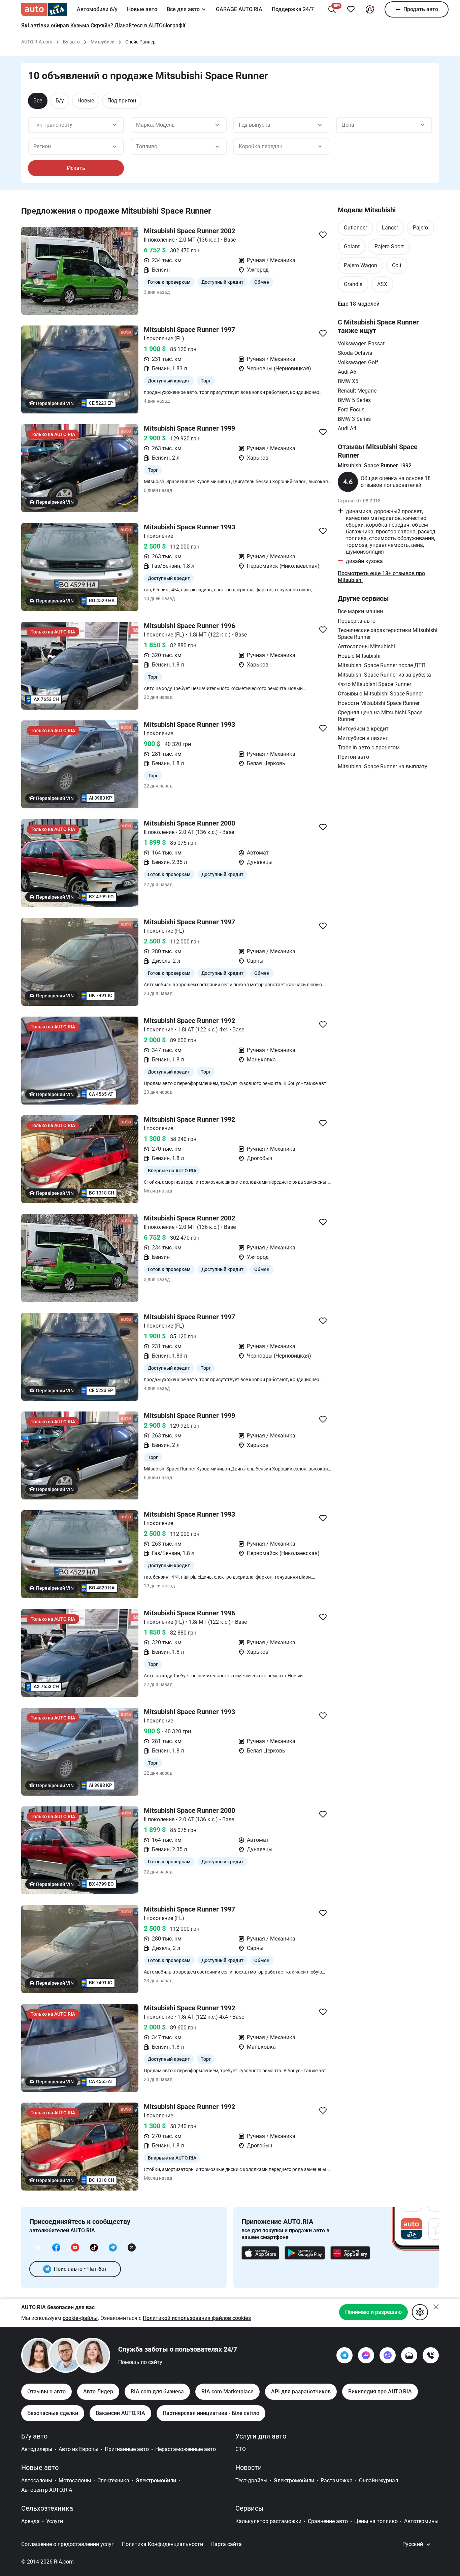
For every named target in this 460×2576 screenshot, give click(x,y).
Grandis (353, 284)
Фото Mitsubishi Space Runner (374, 684)
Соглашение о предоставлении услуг (68, 2544)
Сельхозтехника (47, 2508)
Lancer (390, 228)
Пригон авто (353, 757)
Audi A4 (347, 428)
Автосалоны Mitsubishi (366, 646)
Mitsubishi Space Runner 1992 (375, 465)
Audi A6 (347, 372)
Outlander (355, 228)
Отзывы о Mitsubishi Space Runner (380, 694)
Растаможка (337, 2480)
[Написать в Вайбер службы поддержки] (388, 2355)
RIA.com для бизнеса (157, 2392)
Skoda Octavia (355, 353)
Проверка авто (357, 621)
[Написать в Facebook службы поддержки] (366, 2355)
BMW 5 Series (354, 400)
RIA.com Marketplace (227, 2392)
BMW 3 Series (354, 419)
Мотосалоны (75, 2480)
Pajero (420, 228)
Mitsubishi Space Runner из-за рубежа (384, 675)
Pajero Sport (389, 246)
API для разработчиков (301, 2392)
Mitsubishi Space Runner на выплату (383, 766)
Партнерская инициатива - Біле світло (211, 2413)
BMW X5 (348, 381)
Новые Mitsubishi (359, 656)
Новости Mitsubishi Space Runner (379, 703)
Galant (352, 246)
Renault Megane (357, 391)
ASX (382, 284)
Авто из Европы (78, 2449)
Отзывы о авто (46, 2392)
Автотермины (421, 2521)
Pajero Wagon (360, 265)
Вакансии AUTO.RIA (120, 2413)
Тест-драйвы (251, 2480)
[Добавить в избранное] (351, 9)
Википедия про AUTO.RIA (380, 2392)
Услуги (55, 2521)
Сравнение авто (328, 2521)
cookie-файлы (80, 2318)
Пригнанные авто (127, 2449)
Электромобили (156, 2480)
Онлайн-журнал (379, 2480)
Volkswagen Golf (358, 362)
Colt (397, 265)
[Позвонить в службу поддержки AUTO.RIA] (431, 2355)
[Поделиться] (323, 235)
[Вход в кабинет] (370, 9)
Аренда (30, 2521)
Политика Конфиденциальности (162, 2544)
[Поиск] (332, 9)
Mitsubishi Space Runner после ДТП (382, 665)
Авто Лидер (98, 2392)
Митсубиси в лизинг (363, 738)
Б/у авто (34, 2436)
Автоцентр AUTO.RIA (47, 2490)
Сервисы (250, 2508)
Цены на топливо (376, 2521)
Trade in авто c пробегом (369, 748)
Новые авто (142, 9)
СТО (241, 2449)
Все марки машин (360, 611)
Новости (249, 2468)
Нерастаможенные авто (186, 2449)
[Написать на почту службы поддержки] (409, 2355)
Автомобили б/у (97, 9)
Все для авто (183, 9)
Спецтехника (113, 2480)
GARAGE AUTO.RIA (239, 9)
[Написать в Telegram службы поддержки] (344, 2355)
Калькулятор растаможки (268, 2521)
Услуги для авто (261, 2436)
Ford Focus (351, 410)
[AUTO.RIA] (44, 9)
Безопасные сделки (53, 2413)
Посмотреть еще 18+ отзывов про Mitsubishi (381, 577)
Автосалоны (37, 2480)
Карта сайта (226, 2544)
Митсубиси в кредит (363, 729)
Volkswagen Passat (361, 344)
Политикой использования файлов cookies (197, 2318)
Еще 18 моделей (359, 304)
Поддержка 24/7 (293, 9)
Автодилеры (37, 2449)
